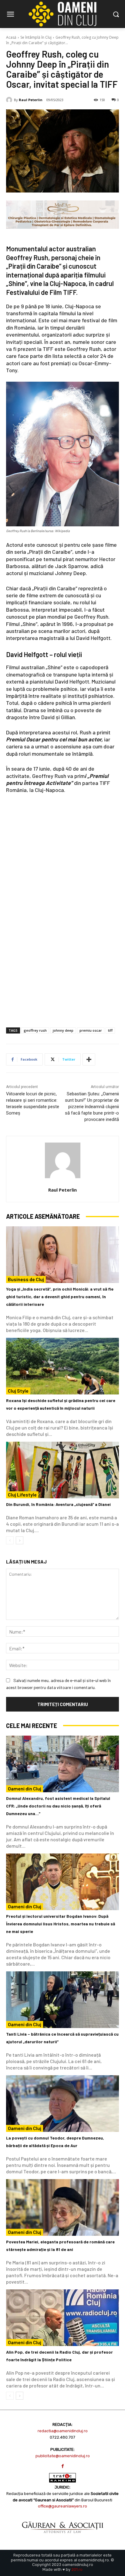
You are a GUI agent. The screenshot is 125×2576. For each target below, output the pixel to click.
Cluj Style (18, 1391)
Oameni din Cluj (25, 1788)
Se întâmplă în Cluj (36, 37)
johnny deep (63, 1030)
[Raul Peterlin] (10, 100)
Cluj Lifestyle (22, 1495)
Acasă (11, 37)
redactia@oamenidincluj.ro (63, 2431)
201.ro (77, 2569)
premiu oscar (91, 1030)
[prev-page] (10, 1540)
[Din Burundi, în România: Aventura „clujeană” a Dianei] (62, 1470)
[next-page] (20, 1540)
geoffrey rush (35, 1030)
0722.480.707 (62, 2437)
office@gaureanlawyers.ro (62, 2506)
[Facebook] (63, 2466)
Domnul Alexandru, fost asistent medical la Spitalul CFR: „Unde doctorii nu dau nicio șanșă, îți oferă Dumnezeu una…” (58, 1806)
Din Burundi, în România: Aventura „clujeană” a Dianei (58, 1504)
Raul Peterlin (31, 100)
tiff (110, 1030)
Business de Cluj (26, 1279)
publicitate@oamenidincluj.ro (63, 2456)
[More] (89, 1059)
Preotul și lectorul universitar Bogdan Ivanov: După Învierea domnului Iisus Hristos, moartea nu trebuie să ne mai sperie (61, 1924)
